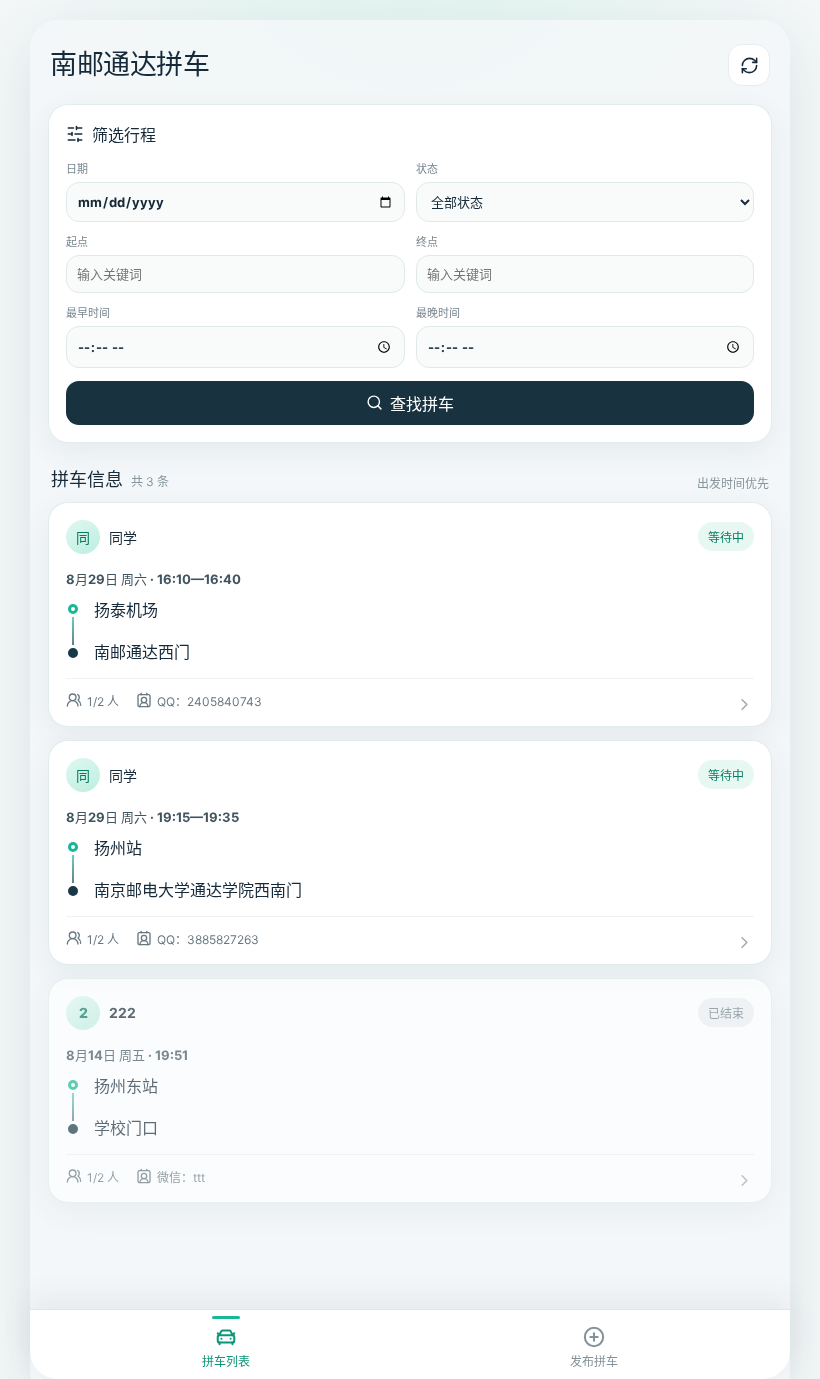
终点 (427, 242)
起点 (77, 242)
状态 (427, 169)
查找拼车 (422, 404)
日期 (77, 169)
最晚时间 (438, 313)
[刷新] (749, 65)
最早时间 (88, 313)
